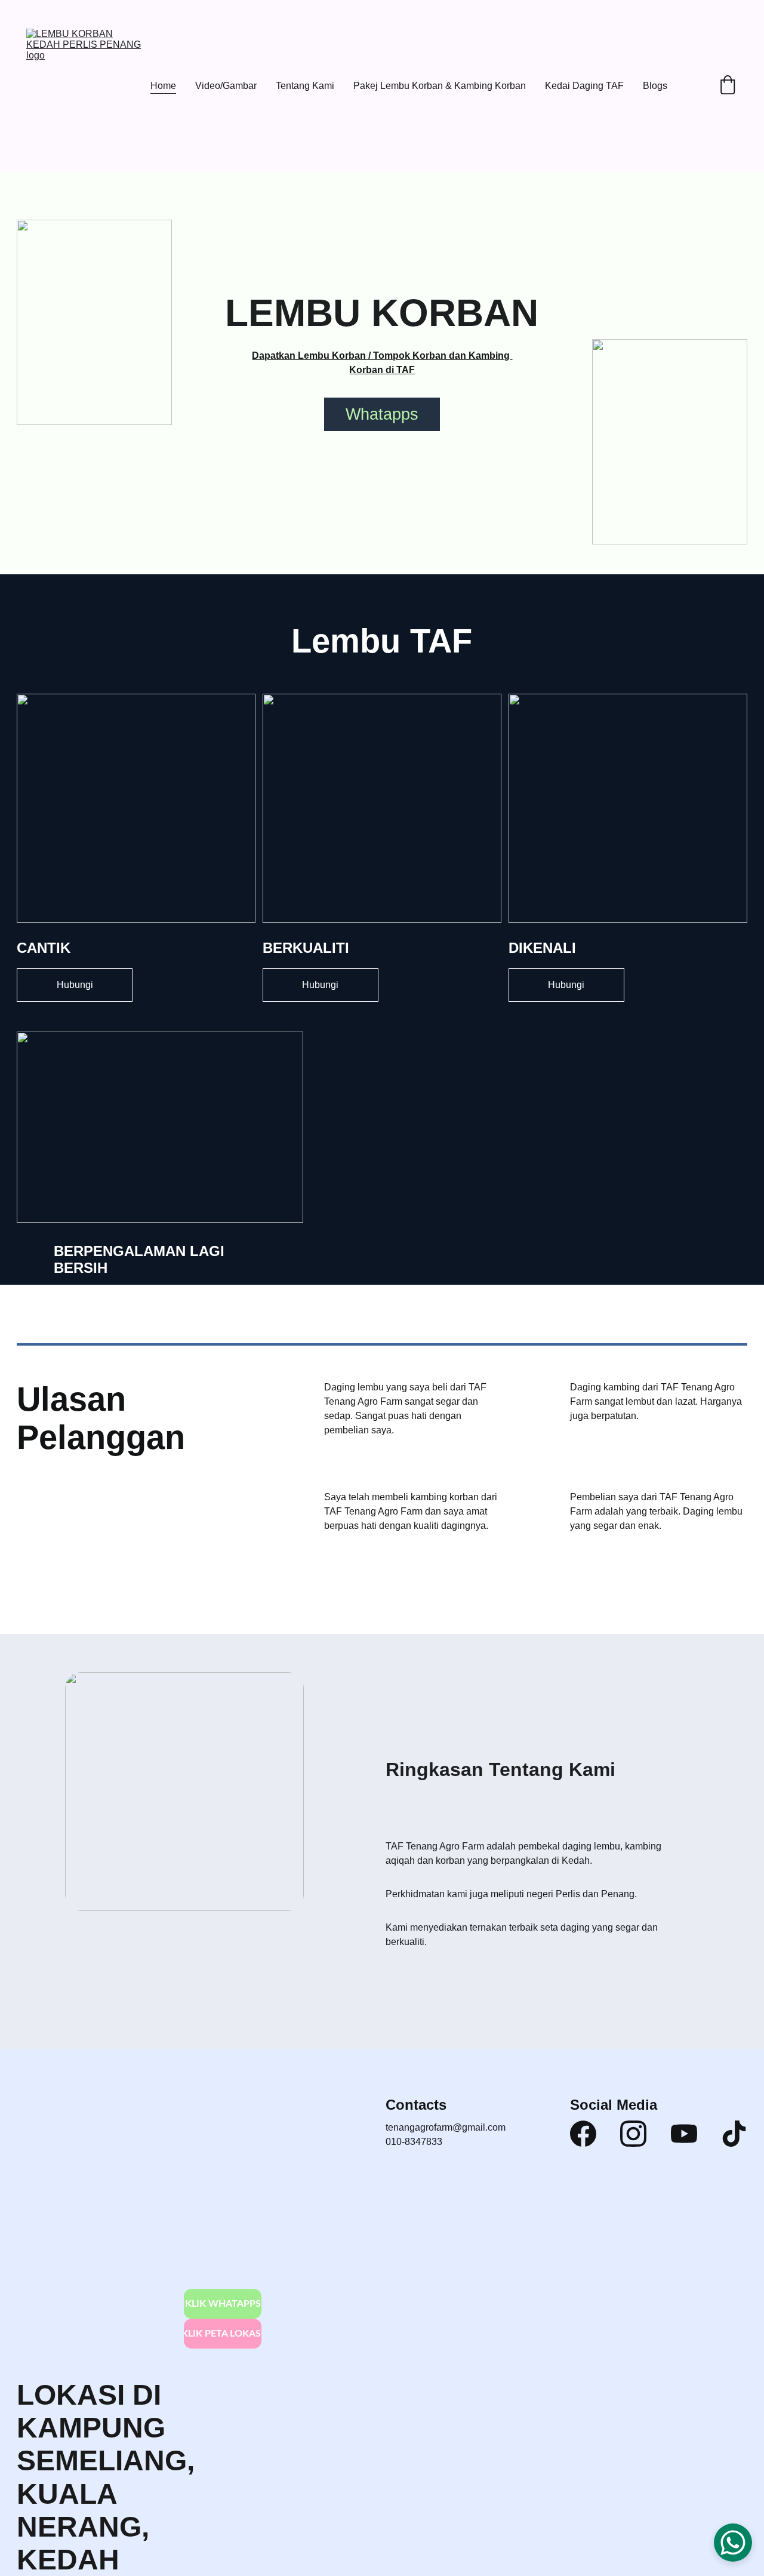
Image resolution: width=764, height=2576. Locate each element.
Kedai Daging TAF (584, 86)
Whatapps (382, 414)
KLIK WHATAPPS (223, 2304)
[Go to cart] (728, 86)
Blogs (655, 86)
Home (163, 86)
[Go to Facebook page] (583, 2134)
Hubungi (75, 985)
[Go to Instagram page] (633, 2134)
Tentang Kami (305, 86)
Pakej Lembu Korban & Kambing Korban (440, 86)
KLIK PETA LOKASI (223, 2334)
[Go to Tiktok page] (734, 2134)
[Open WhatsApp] (733, 2543)
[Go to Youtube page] (684, 2134)
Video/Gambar (226, 86)
